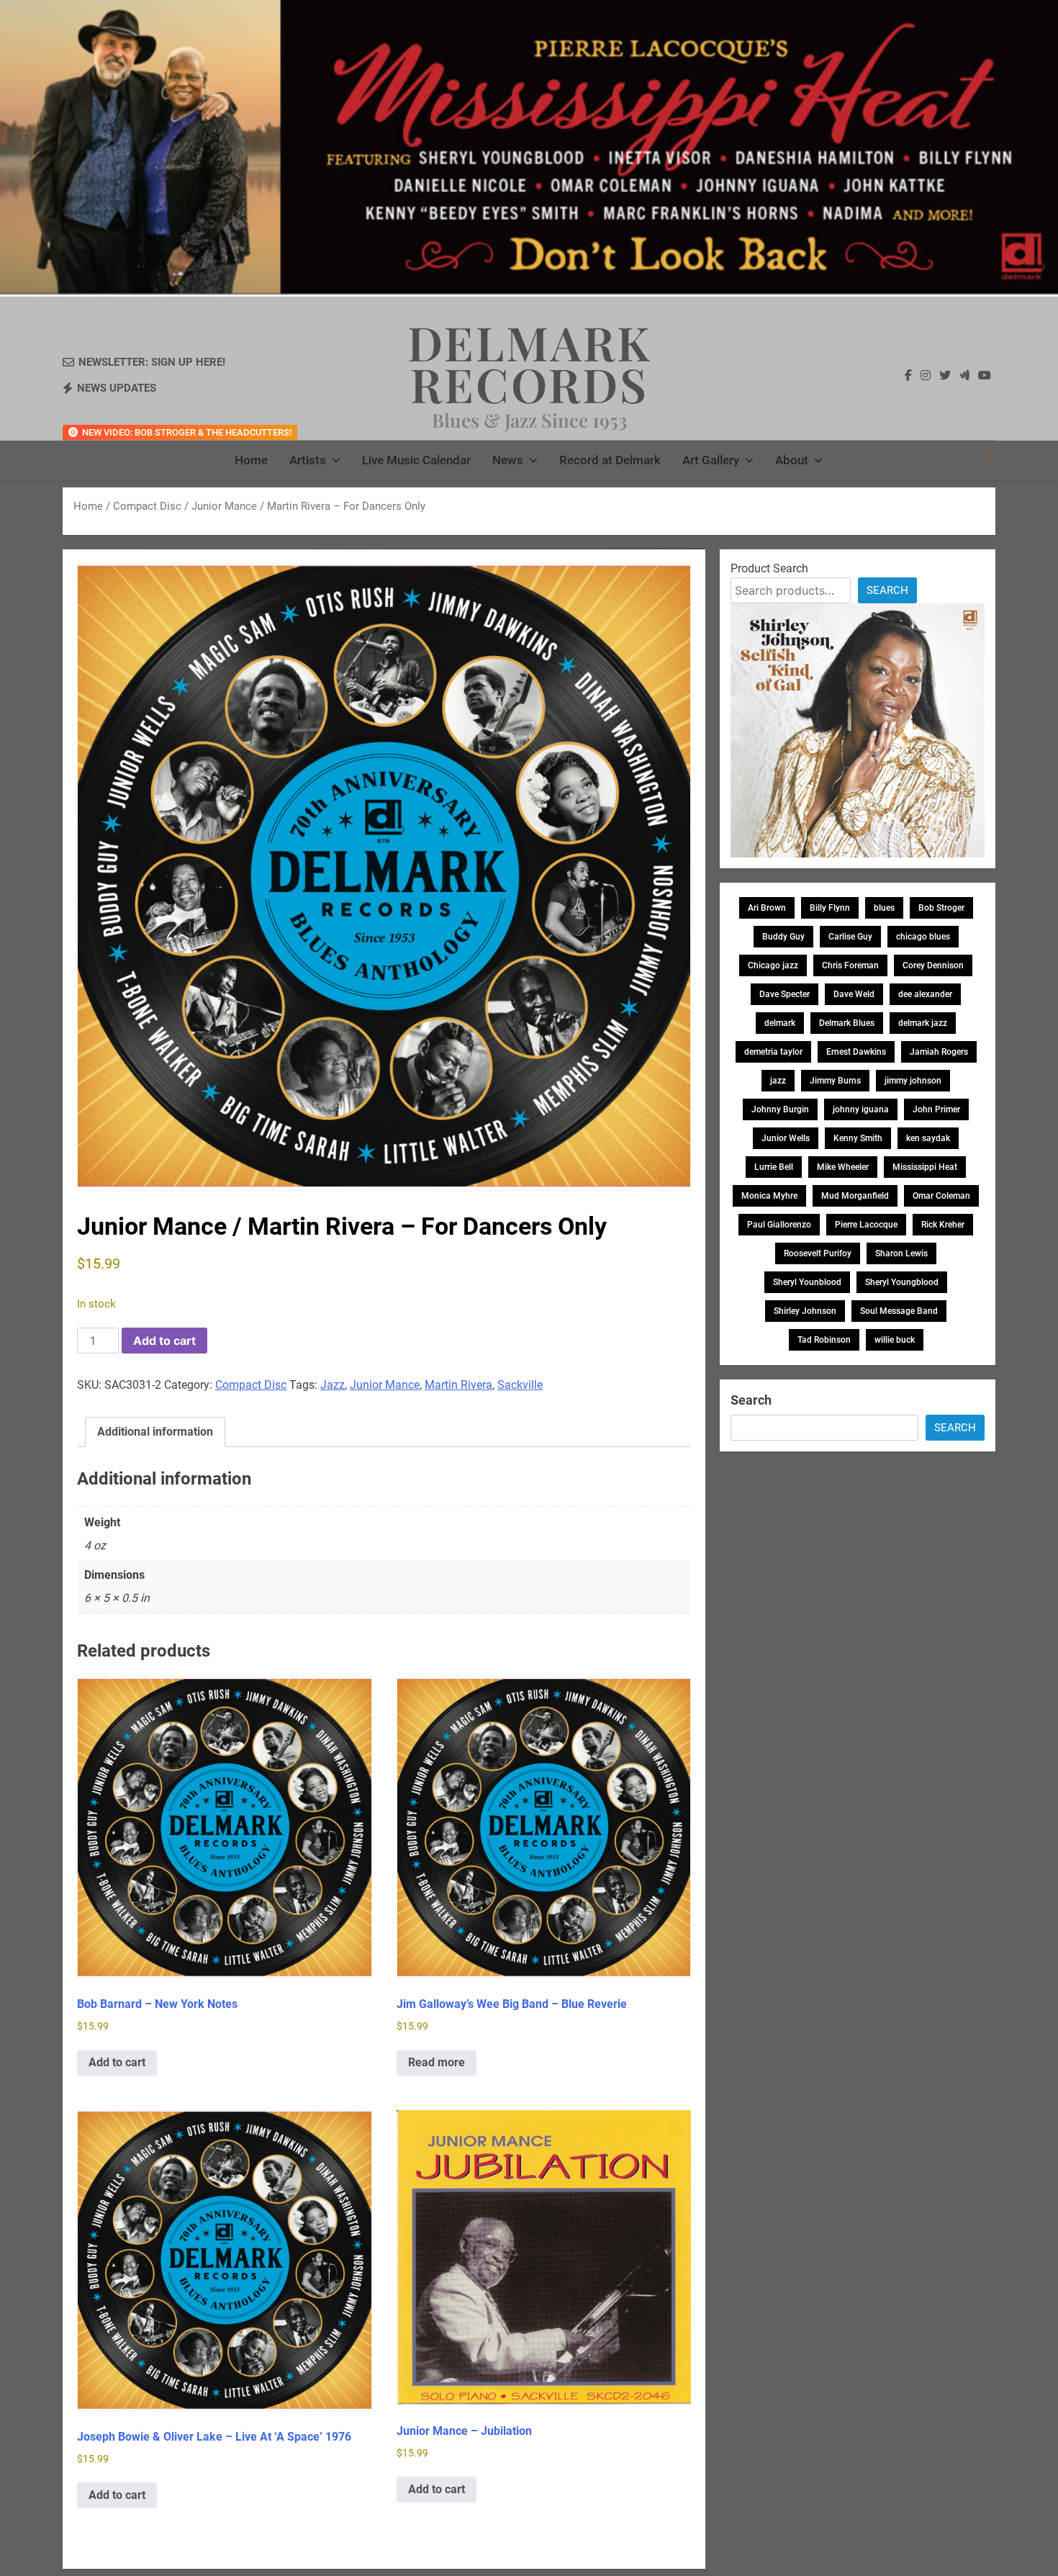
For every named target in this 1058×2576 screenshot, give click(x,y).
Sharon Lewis (901, 1253)
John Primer (936, 1109)
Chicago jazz (773, 965)
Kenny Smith (858, 1138)
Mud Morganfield (855, 1196)
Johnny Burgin (780, 1109)
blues (884, 908)
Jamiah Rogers (939, 1052)
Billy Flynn (830, 908)
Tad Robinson (824, 1340)
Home (251, 460)
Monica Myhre (769, 1196)
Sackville (520, 1385)
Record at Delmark (610, 460)
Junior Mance (385, 1385)
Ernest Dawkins (856, 1052)
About (792, 460)
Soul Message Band (899, 1311)
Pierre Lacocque (866, 1225)
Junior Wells (786, 1138)
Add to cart (164, 1341)
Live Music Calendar (416, 460)
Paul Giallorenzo (779, 1225)
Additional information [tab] (155, 1432)
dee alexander (925, 994)
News (508, 460)
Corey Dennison (933, 965)
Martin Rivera (458, 1385)
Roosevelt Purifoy (818, 1253)
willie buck (895, 1340)
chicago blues (923, 937)
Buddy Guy (783, 937)
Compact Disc (147, 506)
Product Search (769, 568)
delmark (780, 1023)
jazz (778, 1081)
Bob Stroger (941, 908)
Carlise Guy (850, 937)
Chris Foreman (850, 965)
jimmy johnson (913, 1081)
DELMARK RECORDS (529, 363)
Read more (437, 2062)
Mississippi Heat (925, 1167)
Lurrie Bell (774, 1167)
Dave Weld (854, 994)
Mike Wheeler (843, 1167)
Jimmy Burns (835, 1081)
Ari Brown (767, 908)
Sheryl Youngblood (902, 1282)
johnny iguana (861, 1109)
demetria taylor (773, 1052)
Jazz (333, 1385)
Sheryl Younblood (807, 1282)
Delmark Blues (847, 1023)
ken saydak (928, 1138)
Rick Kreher (943, 1225)
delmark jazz (923, 1023)
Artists (308, 460)
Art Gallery (711, 460)
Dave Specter (785, 994)
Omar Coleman (941, 1196)
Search (887, 590)
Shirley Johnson (805, 1311)
